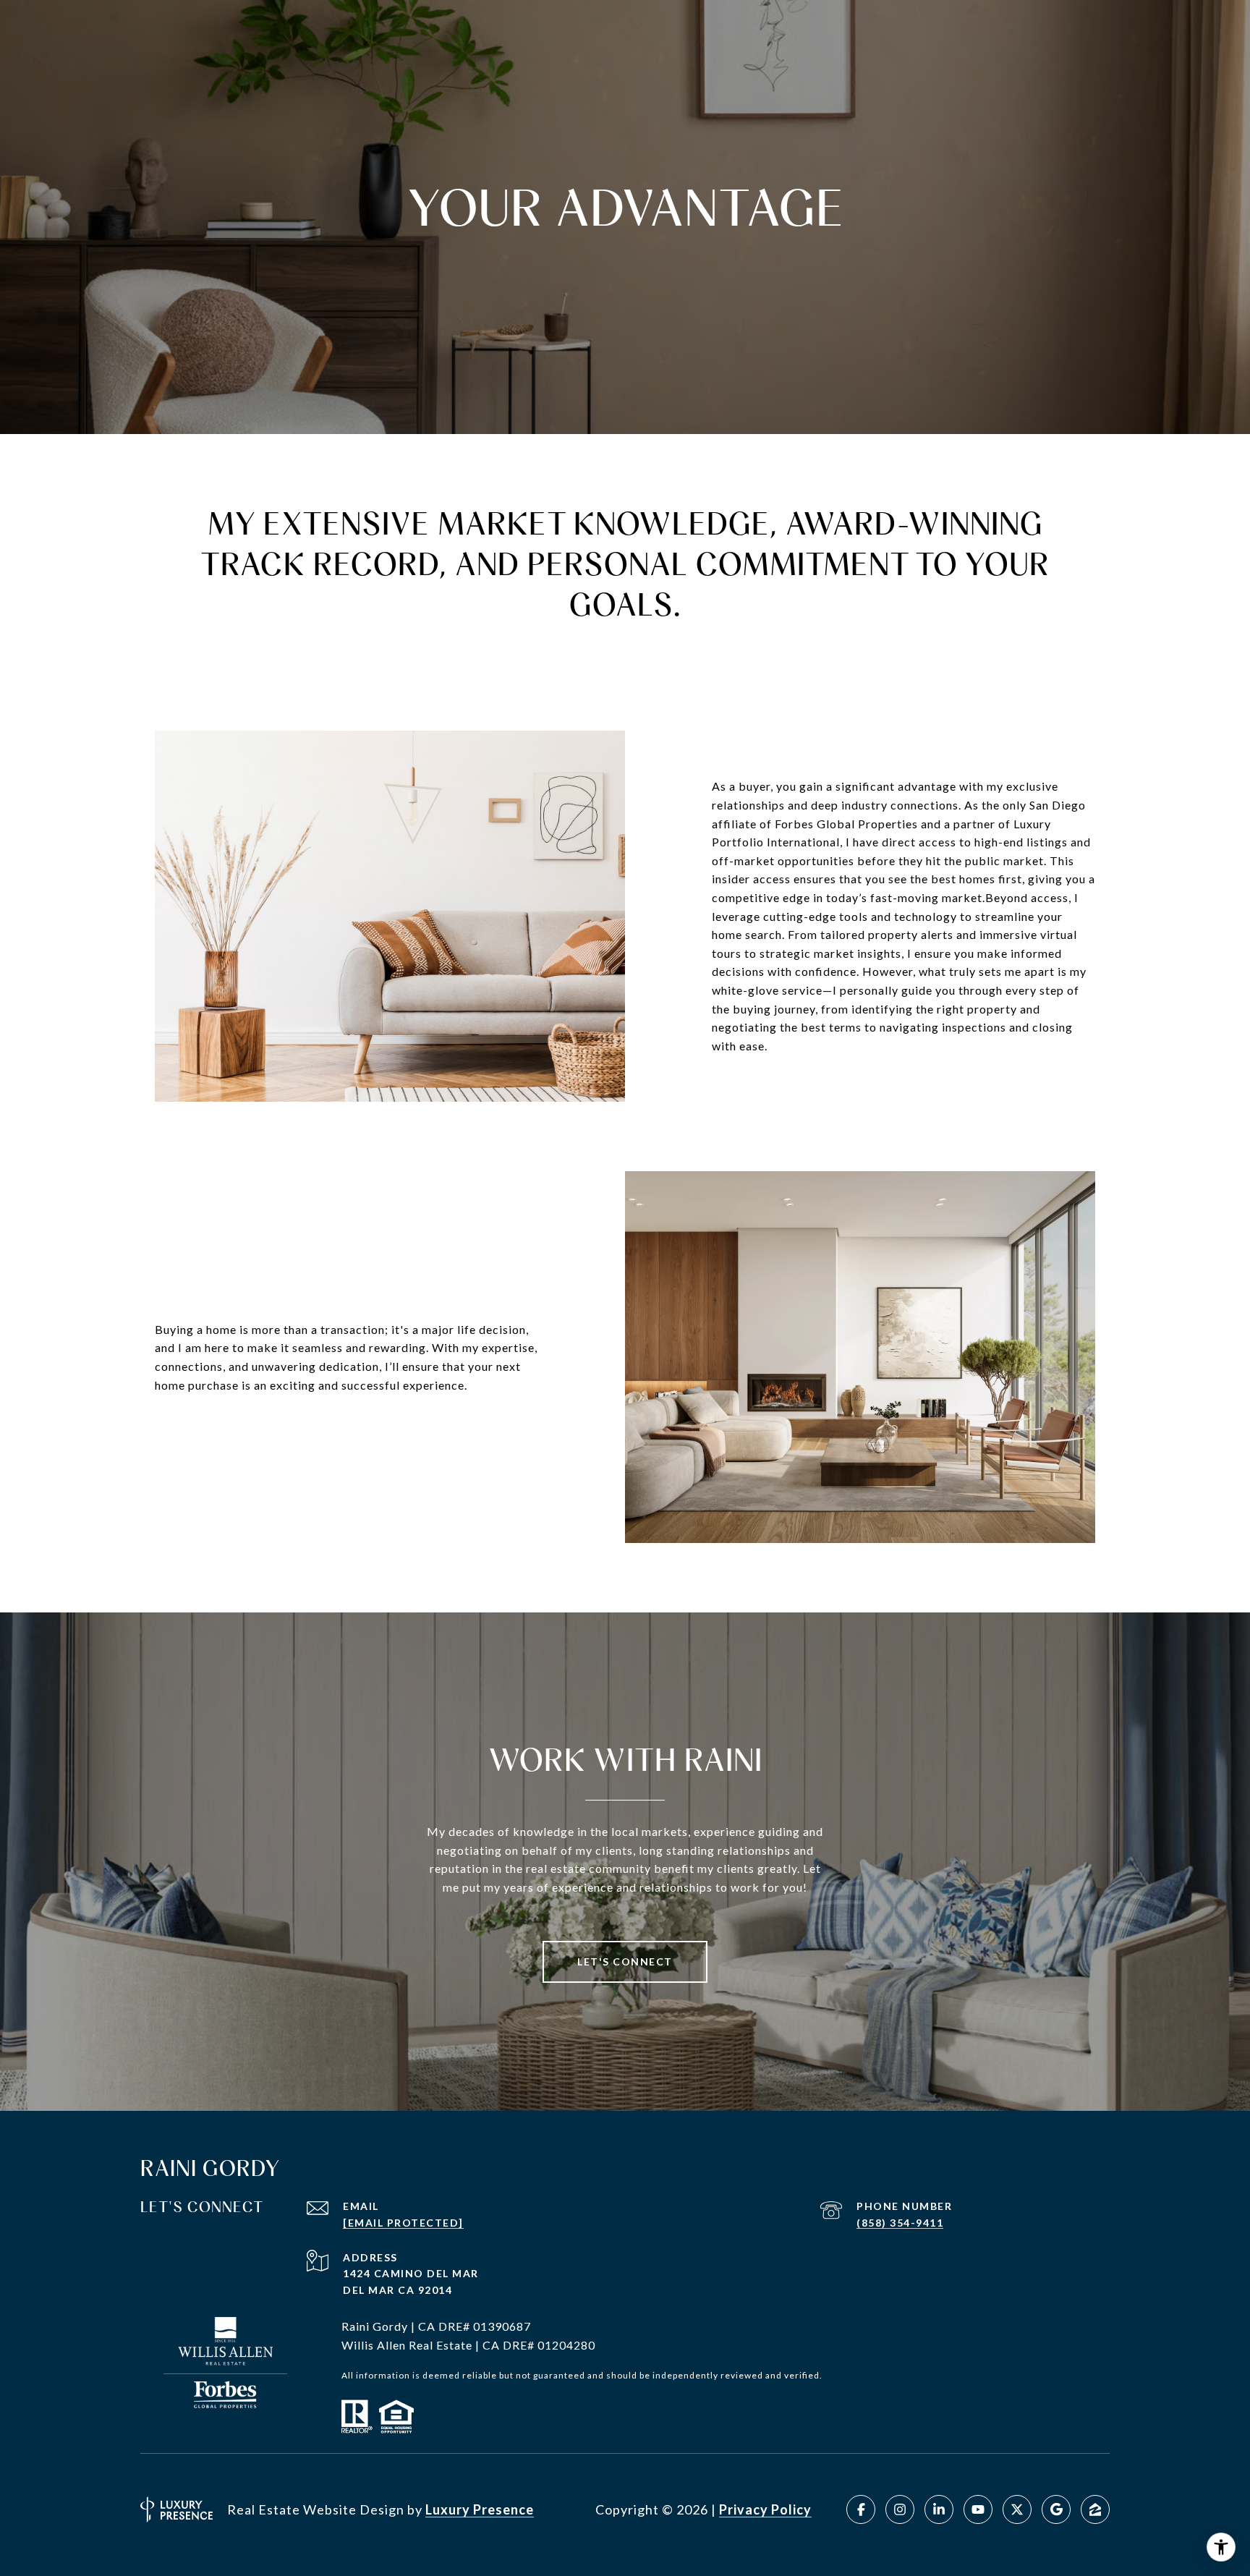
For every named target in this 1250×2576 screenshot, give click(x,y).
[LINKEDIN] (939, 2509)
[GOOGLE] (1056, 2509)
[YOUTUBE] (978, 2509)
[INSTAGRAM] (900, 2509)
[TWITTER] (1017, 2509)
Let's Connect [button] (625, 1961)
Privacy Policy (765, 2509)
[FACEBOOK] (861, 2509)
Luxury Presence (480, 2509)
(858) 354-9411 (900, 2223)
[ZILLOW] (1095, 2509)
